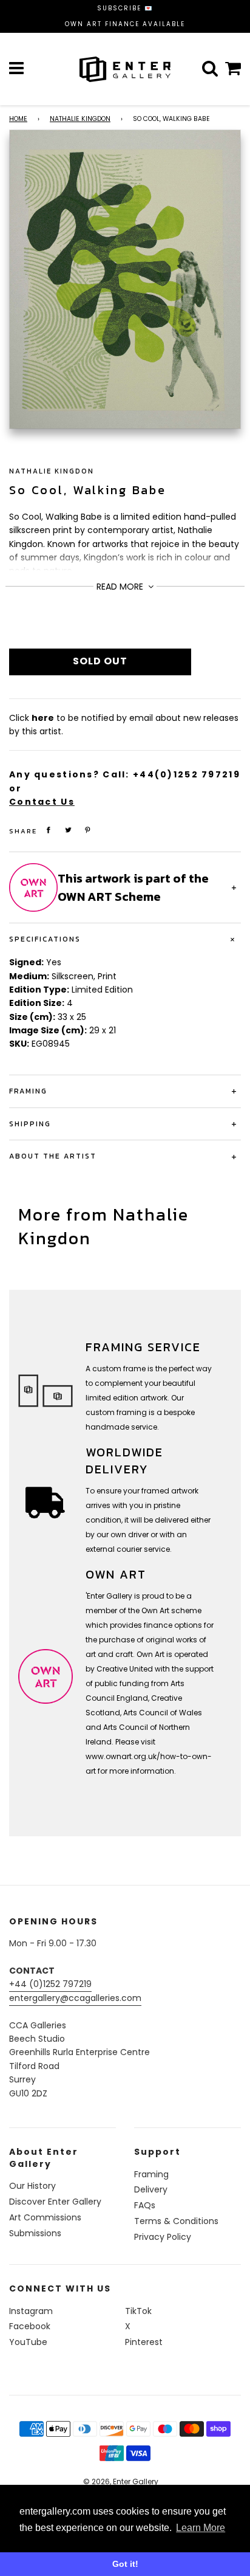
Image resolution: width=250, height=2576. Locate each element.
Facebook (30, 2326)
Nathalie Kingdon (80, 119)
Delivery (151, 2189)
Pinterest (144, 2342)
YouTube (28, 2342)
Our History (32, 2186)
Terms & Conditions (176, 2221)
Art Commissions (45, 2217)
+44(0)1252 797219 (187, 774)
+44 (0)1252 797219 (50, 1984)
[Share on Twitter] (69, 830)
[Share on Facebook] (49, 830)
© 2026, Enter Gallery (121, 2481)
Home (18, 119)
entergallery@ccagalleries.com (75, 1998)
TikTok (138, 2311)
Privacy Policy (163, 2237)
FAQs (145, 2205)
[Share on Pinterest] (88, 830)
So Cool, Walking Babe (88, 490)
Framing (151, 2174)
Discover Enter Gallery (55, 2202)
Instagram (31, 2311)
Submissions (35, 2233)
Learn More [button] (201, 2528)
